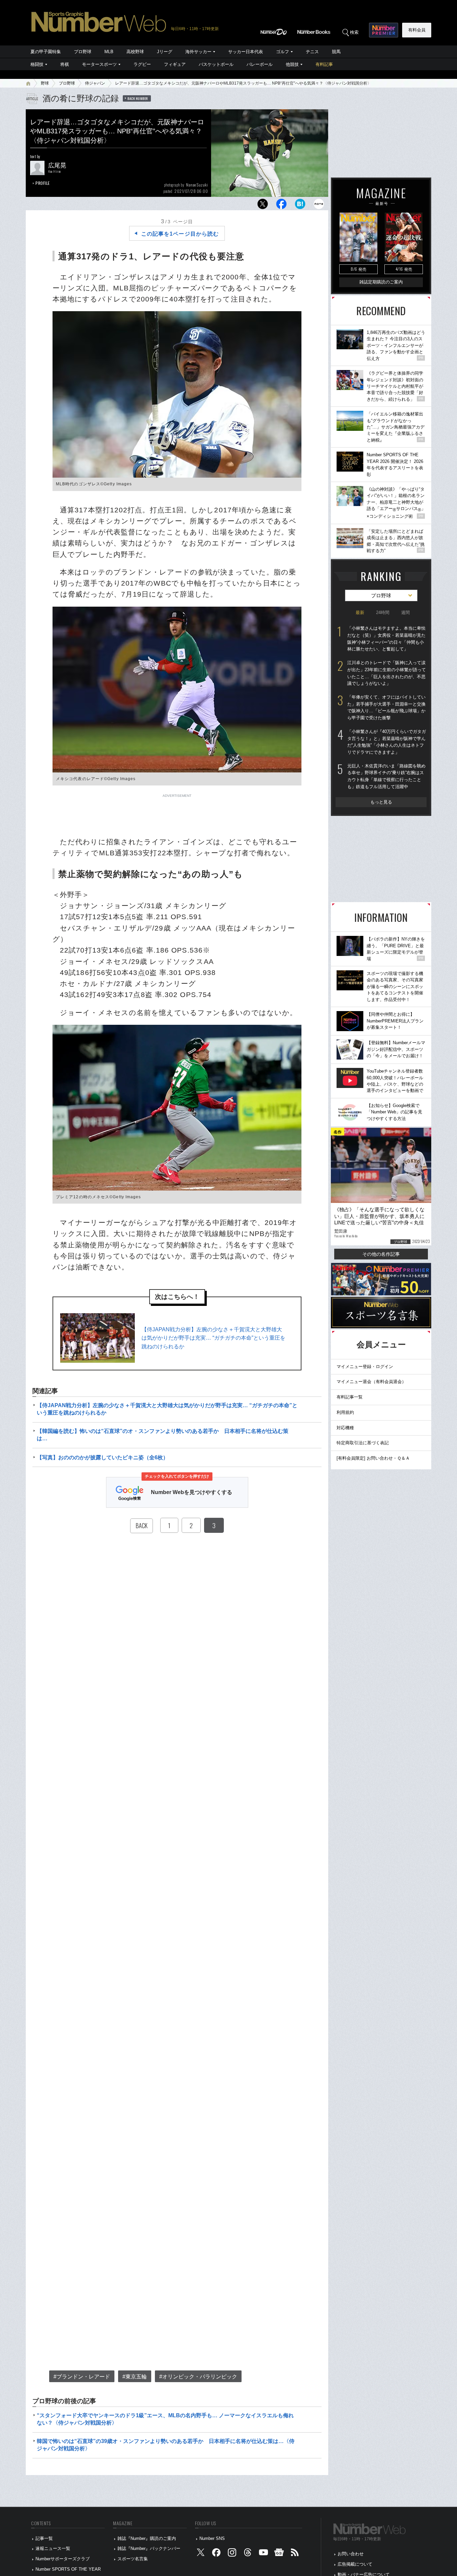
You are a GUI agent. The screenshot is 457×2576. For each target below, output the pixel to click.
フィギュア (175, 64)
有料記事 (324, 64)
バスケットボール (216, 64)
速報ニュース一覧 (53, 2548)
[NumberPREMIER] (384, 30)
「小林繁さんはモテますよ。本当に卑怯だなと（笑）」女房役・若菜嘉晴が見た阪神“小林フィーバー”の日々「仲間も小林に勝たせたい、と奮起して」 (386, 639)
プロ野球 (83, 52)
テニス (312, 52)
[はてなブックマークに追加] (300, 206)
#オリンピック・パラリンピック (198, 2377)
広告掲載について (355, 2564)
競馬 (336, 52)
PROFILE (43, 183)
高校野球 (135, 52)
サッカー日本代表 (246, 52)
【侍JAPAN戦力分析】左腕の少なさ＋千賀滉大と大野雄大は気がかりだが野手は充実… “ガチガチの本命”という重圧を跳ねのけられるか (213, 1338)
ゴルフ (283, 52)
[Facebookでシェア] (281, 206)
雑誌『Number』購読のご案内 (147, 2538)
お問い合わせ (351, 2554)
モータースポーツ (99, 64)
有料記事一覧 (350, 1397)
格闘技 (37, 64)
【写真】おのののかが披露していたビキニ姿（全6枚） (103, 1457)
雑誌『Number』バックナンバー (149, 2548)
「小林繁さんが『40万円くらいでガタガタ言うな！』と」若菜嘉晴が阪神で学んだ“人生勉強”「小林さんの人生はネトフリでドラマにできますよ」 (387, 742)
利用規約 (345, 1412)
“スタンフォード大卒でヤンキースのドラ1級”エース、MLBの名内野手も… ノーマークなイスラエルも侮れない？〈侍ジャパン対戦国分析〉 (165, 2419)
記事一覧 (44, 2538)
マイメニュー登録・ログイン (365, 1367)
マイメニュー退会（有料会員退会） (371, 1382)
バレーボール (260, 64)
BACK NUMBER (138, 98)
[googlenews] (279, 2554)
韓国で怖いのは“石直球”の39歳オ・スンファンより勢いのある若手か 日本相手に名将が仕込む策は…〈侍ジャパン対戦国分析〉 (166, 2445)
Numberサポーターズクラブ (63, 2559)
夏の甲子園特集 (46, 52)
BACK (142, 1525)
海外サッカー (198, 52)
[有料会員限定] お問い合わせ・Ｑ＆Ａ (373, 1458)
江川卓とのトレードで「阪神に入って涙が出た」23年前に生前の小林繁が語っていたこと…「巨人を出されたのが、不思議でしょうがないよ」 (387, 673)
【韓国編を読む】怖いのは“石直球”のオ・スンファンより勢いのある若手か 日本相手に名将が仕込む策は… (163, 1435)
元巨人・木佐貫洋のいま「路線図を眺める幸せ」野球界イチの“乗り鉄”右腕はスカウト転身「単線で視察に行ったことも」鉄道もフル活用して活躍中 (386, 776)
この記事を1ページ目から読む (180, 234)
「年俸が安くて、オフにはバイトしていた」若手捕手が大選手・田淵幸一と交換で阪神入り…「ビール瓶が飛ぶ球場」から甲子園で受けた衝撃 (386, 707)
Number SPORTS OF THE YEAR (68, 2569)
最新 (360, 612)
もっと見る (381, 802)
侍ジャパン (95, 83)
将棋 (65, 64)
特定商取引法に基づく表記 (363, 1443)
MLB (109, 52)
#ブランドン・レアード (82, 2377)
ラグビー (142, 64)
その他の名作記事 (381, 1254)
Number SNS (212, 2538)
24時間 (383, 612)
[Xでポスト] (263, 206)
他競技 (292, 64)
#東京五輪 (135, 2377)
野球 (45, 83)
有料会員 (417, 30)
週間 (405, 612)
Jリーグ (165, 52)
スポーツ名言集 (133, 2559)
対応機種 (345, 1428)
